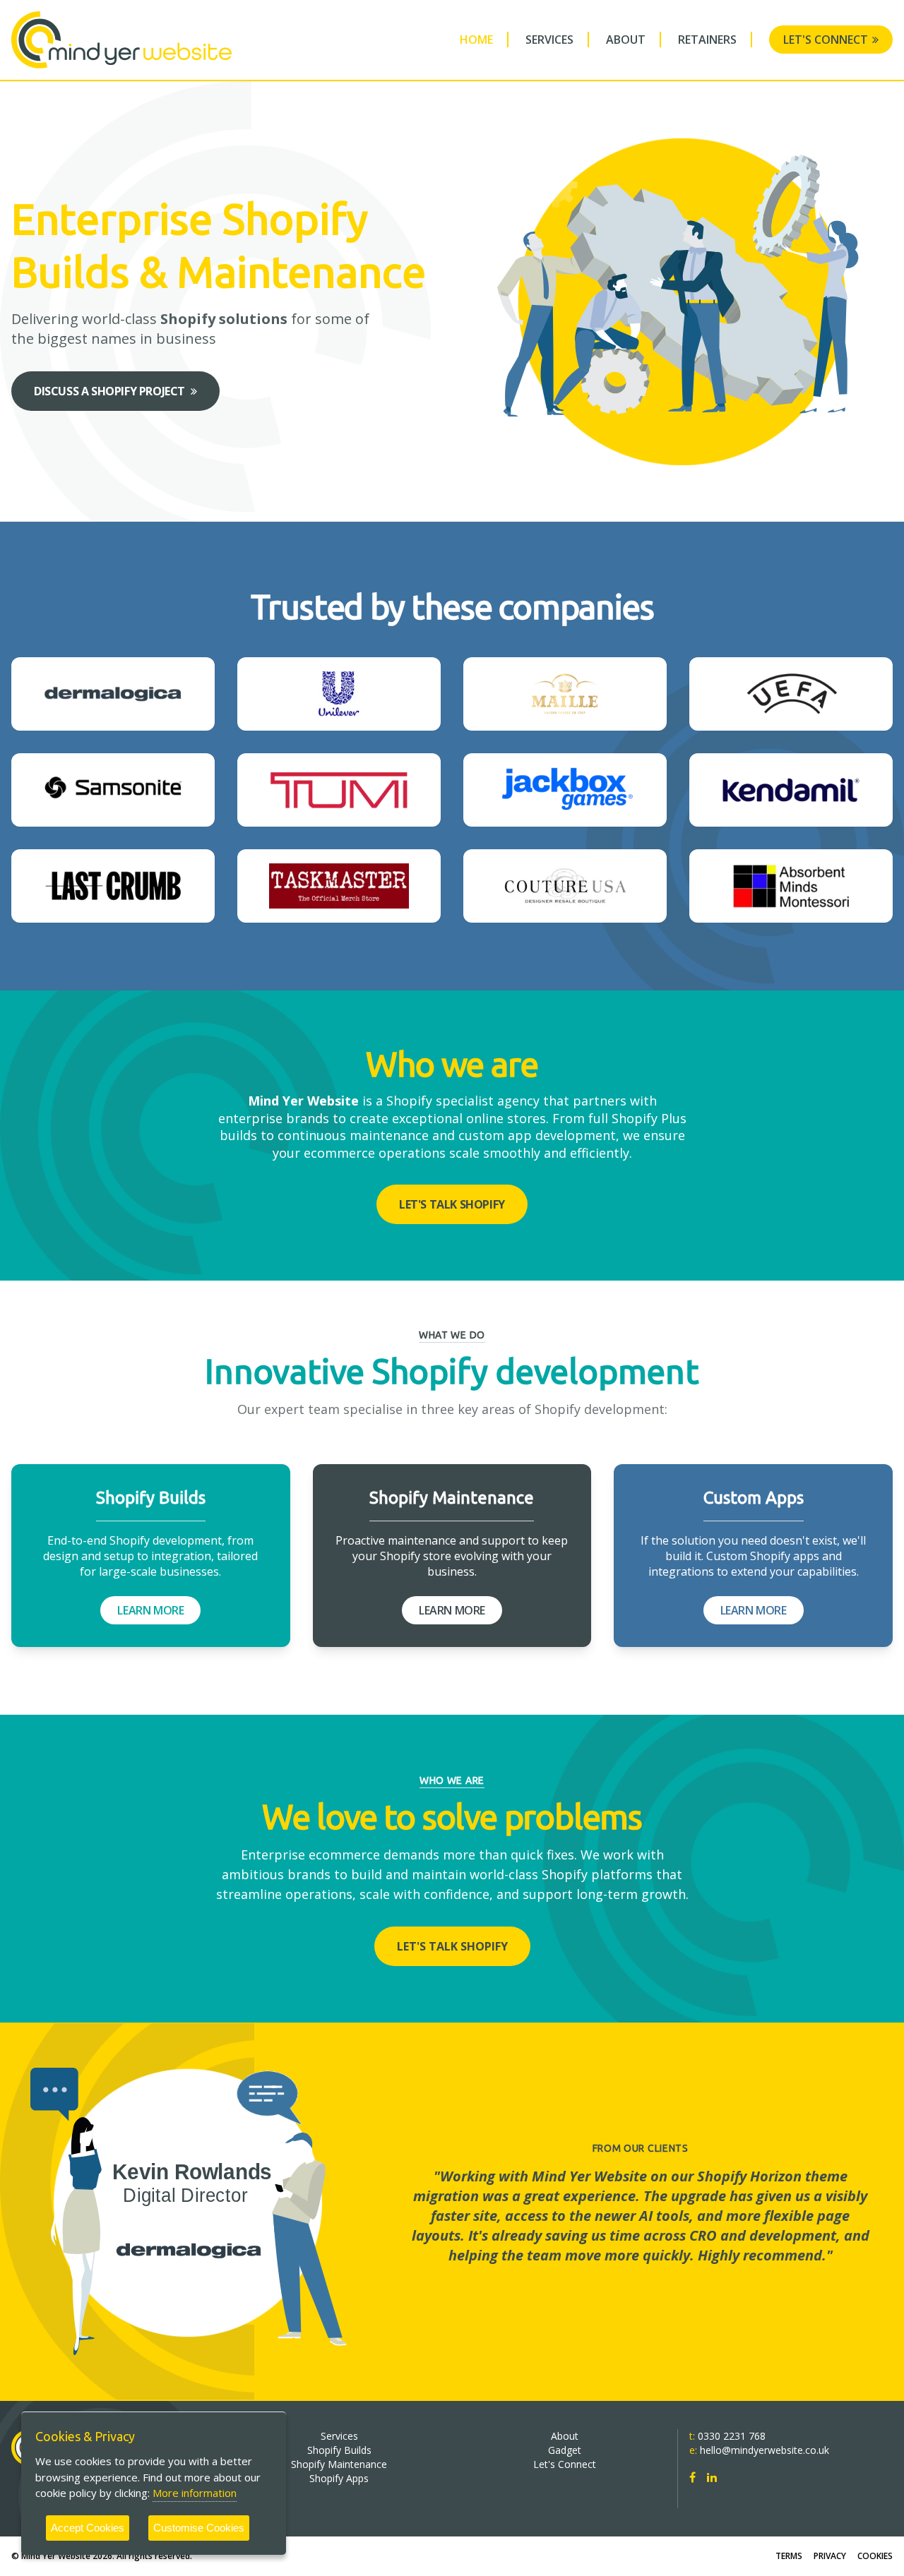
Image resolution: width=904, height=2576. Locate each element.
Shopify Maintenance (339, 2464)
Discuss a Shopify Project (109, 391)
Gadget (565, 2450)
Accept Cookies (88, 2528)
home (476, 40)
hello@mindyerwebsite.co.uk (765, 2450)
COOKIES (875, 2556)
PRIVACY (830, 2556)
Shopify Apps (339, 2478)
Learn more (150, 1610)
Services (549, 40)
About (565, 2436)
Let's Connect (826, 40)
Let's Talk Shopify (452, 1204)
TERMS (789, 2556)
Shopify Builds (339, 2450)
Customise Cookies (199, 2528)
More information (195, 2493)
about (626, 40)
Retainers (707, 40)
